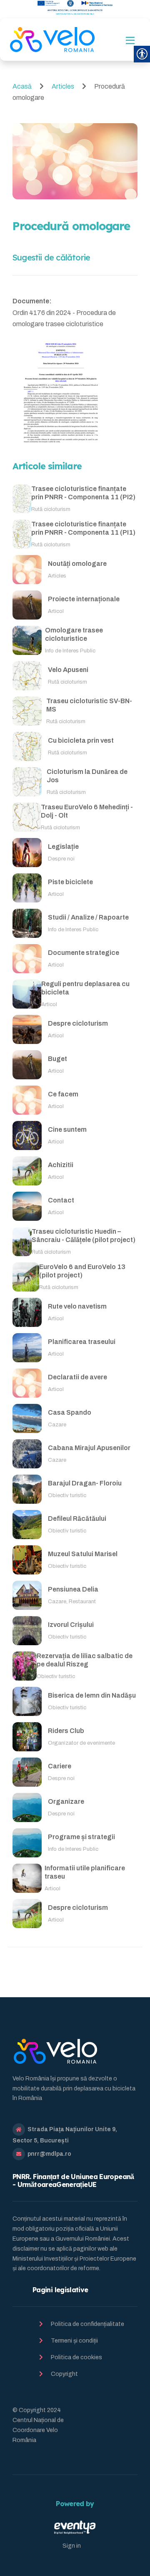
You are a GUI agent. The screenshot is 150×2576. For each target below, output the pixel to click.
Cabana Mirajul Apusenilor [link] (89, 1448)
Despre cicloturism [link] (78, 1023)
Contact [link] (61, 1200)
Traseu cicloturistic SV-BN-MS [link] (89, 705)
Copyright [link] (64, 2374)
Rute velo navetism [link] (77, 1306)
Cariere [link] (60, 1766)
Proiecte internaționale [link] (84, 599)
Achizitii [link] (61, 1165)
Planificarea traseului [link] (82, 1342)
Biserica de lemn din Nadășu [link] (92, 1695)
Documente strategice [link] (84, 953)
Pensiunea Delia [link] (73, 1589)
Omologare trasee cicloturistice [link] (74, 635)
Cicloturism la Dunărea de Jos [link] (87, 776)
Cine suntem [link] (67, 1129)
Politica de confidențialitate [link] (87, 2324)
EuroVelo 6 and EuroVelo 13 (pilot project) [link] (82, 1271)
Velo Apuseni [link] (68, 670)
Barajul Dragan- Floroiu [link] (85, 1483)
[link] (52, 40)
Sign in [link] (72, 2546)
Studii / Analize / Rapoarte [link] (88, 917)
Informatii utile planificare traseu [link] (85, 1872)
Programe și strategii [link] (81, 1837)
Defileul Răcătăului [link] (77, 1519)
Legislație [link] (63, 847)
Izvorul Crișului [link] (71, 1625)
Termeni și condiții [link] (74, 2341)
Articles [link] (64, 86)
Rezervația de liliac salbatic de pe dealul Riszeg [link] (85, 1660)
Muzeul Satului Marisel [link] (83, 1554)
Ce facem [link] (63, 1094)
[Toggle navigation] (130, 41)
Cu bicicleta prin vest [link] (81, 740)
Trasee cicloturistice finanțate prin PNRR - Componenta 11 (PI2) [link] (83, 493)
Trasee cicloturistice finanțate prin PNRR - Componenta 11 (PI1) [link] (83, 528)
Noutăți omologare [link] (77, 564)
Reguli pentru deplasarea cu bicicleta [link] (85, 988)
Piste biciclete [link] (70, 882)
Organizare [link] (66, 1801)
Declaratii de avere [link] (77, 1377)
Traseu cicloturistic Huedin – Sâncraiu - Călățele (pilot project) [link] (84, 1236)
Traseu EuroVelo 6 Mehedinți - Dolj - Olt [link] (87, 811)
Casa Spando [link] (70, 1412)
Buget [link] (57, 1059)
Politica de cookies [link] (76, 2357)
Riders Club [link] (66, 1731)
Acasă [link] (23, 86)
